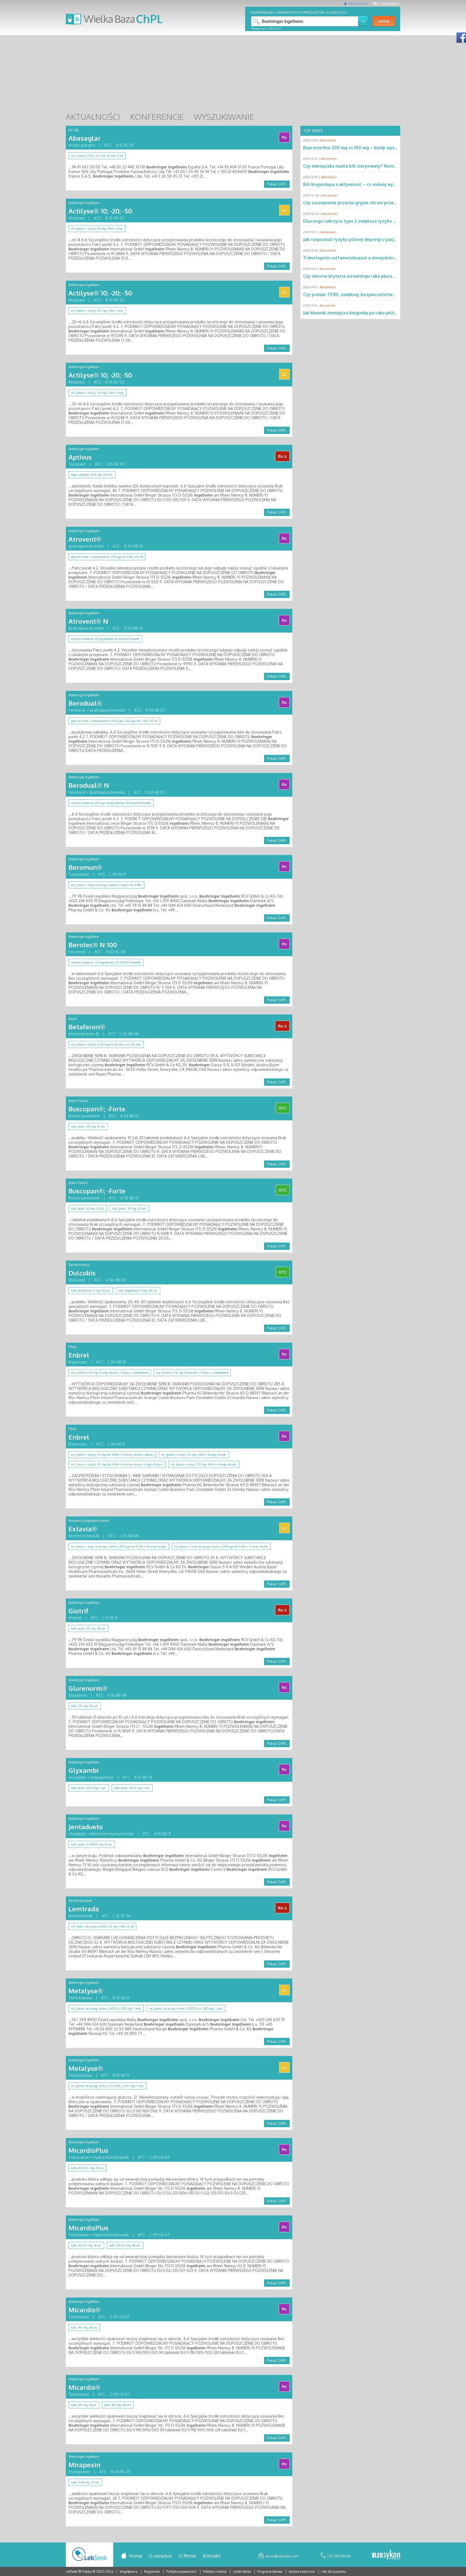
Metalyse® (86, 1991)
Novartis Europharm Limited (89, 1521)
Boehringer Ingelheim (84, 203)
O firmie (187, 2556)
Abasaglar (85, 138)
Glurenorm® (88, 1688)
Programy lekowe (270, 2572)
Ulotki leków (242, 2572)
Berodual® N (89, 785)
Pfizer (72, 1347)
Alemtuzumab (80, 1916)
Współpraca (129, 2572)
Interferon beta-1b (84, 1034)
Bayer (73, 1019)
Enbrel (79, 1355)
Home (135, 2556)
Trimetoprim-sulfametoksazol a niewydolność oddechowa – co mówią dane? (384, 258)
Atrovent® (85, 539)
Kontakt (212, 2556)
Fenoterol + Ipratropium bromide (97, 710)
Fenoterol (77, 952)
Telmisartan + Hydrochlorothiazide (99, 2157)
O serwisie (160, 2556)
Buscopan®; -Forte (97, 1109)
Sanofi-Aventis (79, 1265)
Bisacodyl (77, 1280)
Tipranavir (77, 464)
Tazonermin (79, 874)
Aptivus (80, 457)
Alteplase (77, 218)
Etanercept (78, 1362)
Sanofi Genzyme (80, 1901)
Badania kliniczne (302, 2572)
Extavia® (83, 1529)
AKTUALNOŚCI (93, 117)
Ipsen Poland (78, 1101)
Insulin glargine (82, 145)
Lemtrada (84, 1909)
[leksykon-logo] (386, 2555)
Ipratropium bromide (86, 546)
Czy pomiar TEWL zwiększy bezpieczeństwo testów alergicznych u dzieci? (381, 294)
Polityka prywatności (182, 2572)
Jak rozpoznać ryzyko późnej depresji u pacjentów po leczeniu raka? (374, 239)
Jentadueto (86, 1827)
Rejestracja (358, 3)
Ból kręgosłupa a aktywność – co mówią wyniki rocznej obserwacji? (373, 184)
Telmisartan (79, 2317)
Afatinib (75, 1618)
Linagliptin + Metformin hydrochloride (101, 1834)
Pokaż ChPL (277, 184)
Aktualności (328, 140)
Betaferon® (87, 1027)
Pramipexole (79, 2472)
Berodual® (85, 703)
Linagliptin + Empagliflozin (91, 1777)
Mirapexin (84, 2465)
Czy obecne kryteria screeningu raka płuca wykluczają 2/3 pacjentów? (376, 276)
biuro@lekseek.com (282, 2556)
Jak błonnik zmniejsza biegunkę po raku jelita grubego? (361, 313)
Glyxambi (84, 1770)
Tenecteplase (80, 1998)
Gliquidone (78, 1695)
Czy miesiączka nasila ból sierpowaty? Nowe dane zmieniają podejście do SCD (384, 166)
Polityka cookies (215, 2572)
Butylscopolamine (84, 1116)
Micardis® (85, 2310)
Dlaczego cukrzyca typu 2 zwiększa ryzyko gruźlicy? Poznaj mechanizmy (379, 221)
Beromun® (85, 867)
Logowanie (389, 3)
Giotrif (78, 1611)
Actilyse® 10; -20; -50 (100, 211)
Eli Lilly (73, 130)
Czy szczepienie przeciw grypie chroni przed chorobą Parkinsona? (372, 203)
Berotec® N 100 (93, 945)
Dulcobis (82, 1273)
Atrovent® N (88, 621)
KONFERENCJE (157, 117)
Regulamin (152, 2572)
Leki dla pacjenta (334, 2572)
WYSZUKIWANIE (224, 117)
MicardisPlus (88, 2150)
